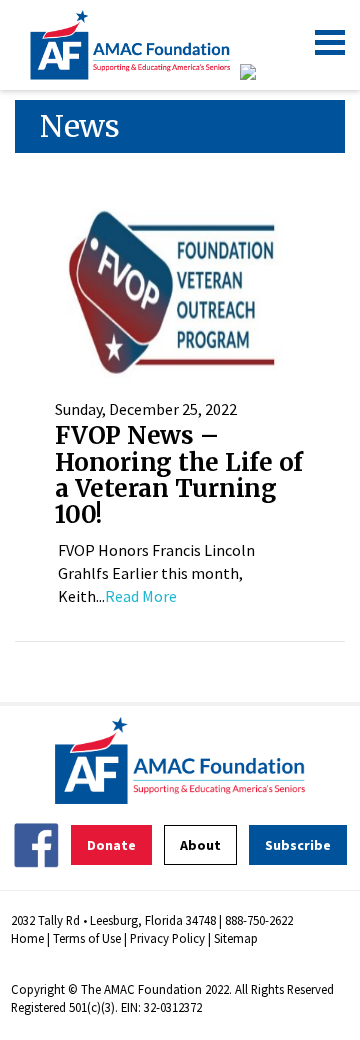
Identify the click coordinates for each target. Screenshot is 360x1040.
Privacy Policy (167, 938)
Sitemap (236, 938)
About (200, 845)
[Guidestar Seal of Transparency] (272, 72)
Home (27, 938)
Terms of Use (87, 938)
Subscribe (298, 845)
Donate (111, 845)
